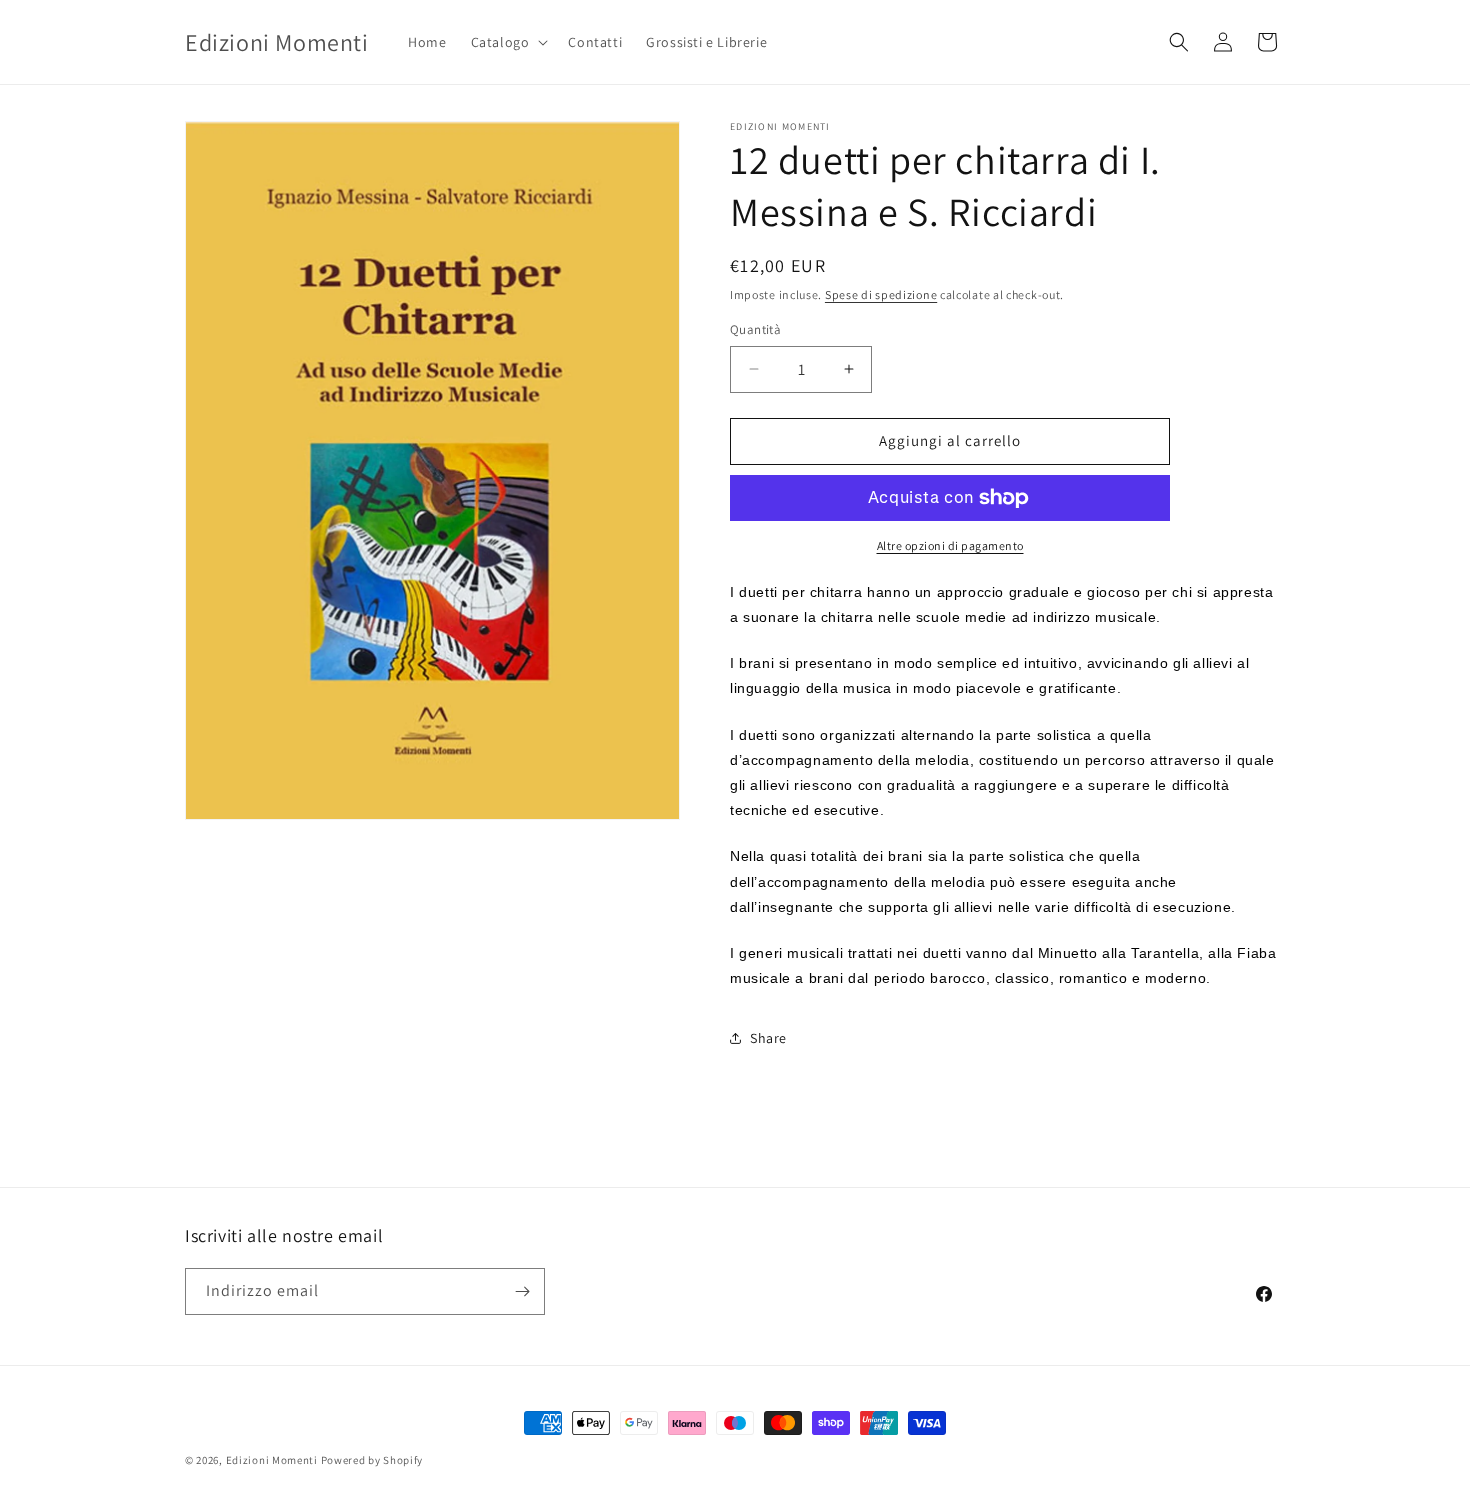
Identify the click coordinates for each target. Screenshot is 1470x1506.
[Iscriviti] (522, 1291)
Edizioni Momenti (272, 1460)
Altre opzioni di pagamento (950, 545)
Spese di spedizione (881, 294)
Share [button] (768, 1038)
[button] (508, 42)
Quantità (755, 329)
